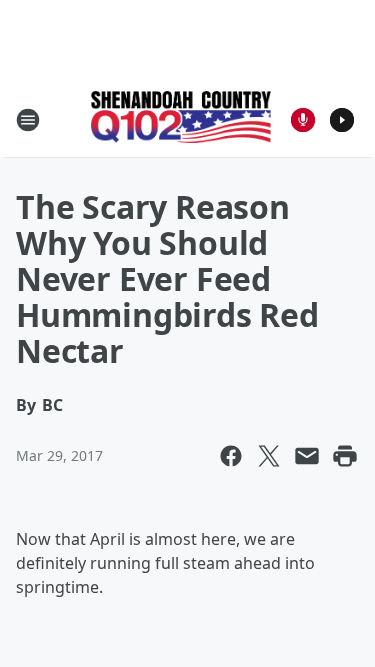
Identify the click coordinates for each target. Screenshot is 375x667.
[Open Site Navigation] (28, 120)
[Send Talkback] (303, 120)
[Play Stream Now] (342, 120)
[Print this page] (345, 456)
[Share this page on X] (269, 456)
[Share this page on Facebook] (231, 456)
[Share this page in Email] (307, 456)
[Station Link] (181, 119)
